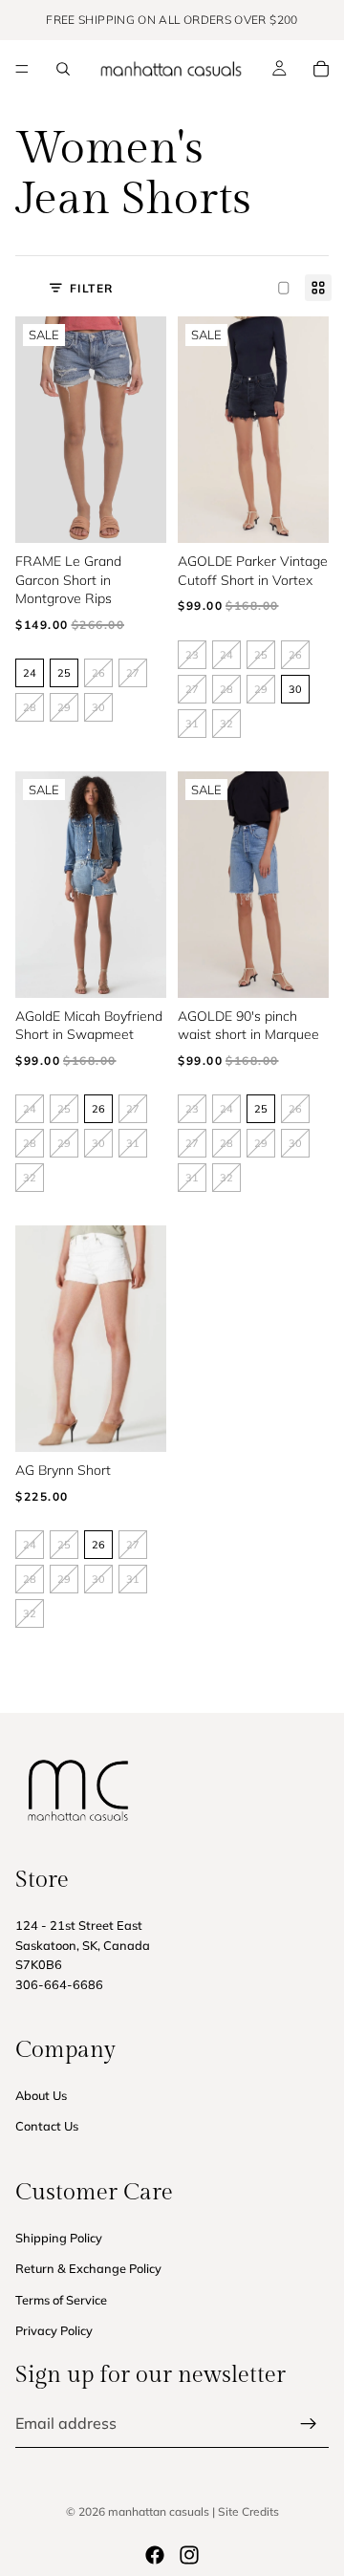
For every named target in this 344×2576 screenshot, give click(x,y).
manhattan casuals (159, 2511)
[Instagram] (189, 2555)
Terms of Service (61, 2300)
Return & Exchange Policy (88, 2268)
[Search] (63, 69)
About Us (41, 2095)
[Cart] (321, 69)
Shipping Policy (59, 2238)
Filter (92, 288)
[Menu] (22, 69)
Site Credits (248, 2511)
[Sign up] (309, 2424)
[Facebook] (155, 2555)
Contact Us (47, 2127)
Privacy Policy (54, 2330)
